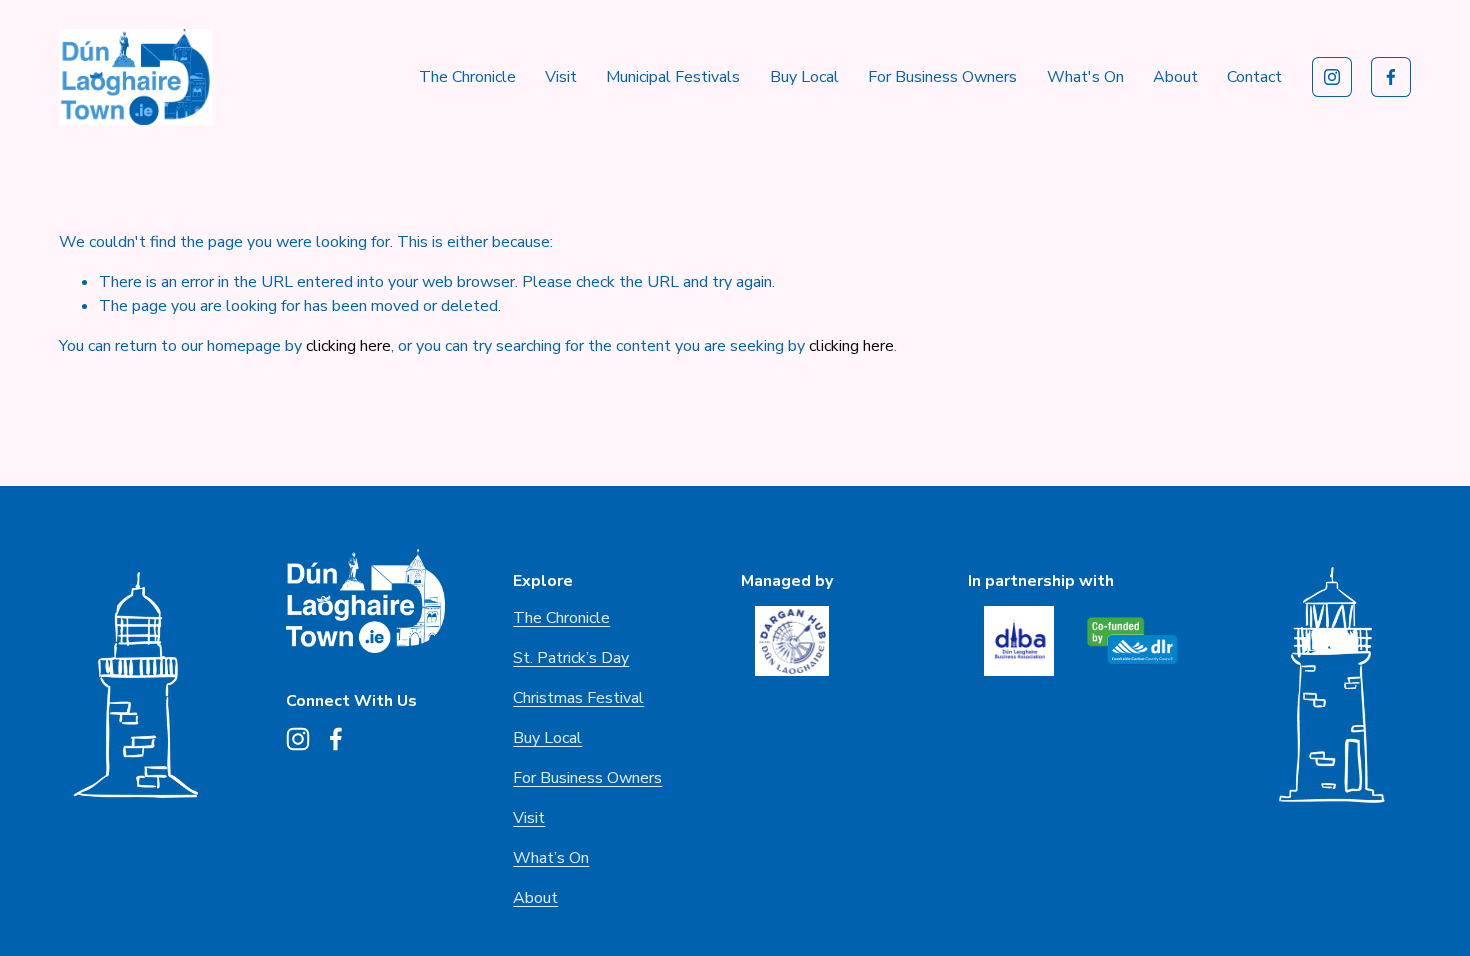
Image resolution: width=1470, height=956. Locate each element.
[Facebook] (1391, 77)
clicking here (348, 346)
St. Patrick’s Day (571, 658)
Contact (1254, 77)
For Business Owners (942, 77)
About (535, 898)
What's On (1085, 77)
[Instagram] (1332, 77)
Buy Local (804, 77)
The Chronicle (467, 77)
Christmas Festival (578, 698)
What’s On (551, 858)
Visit (561, 77)
